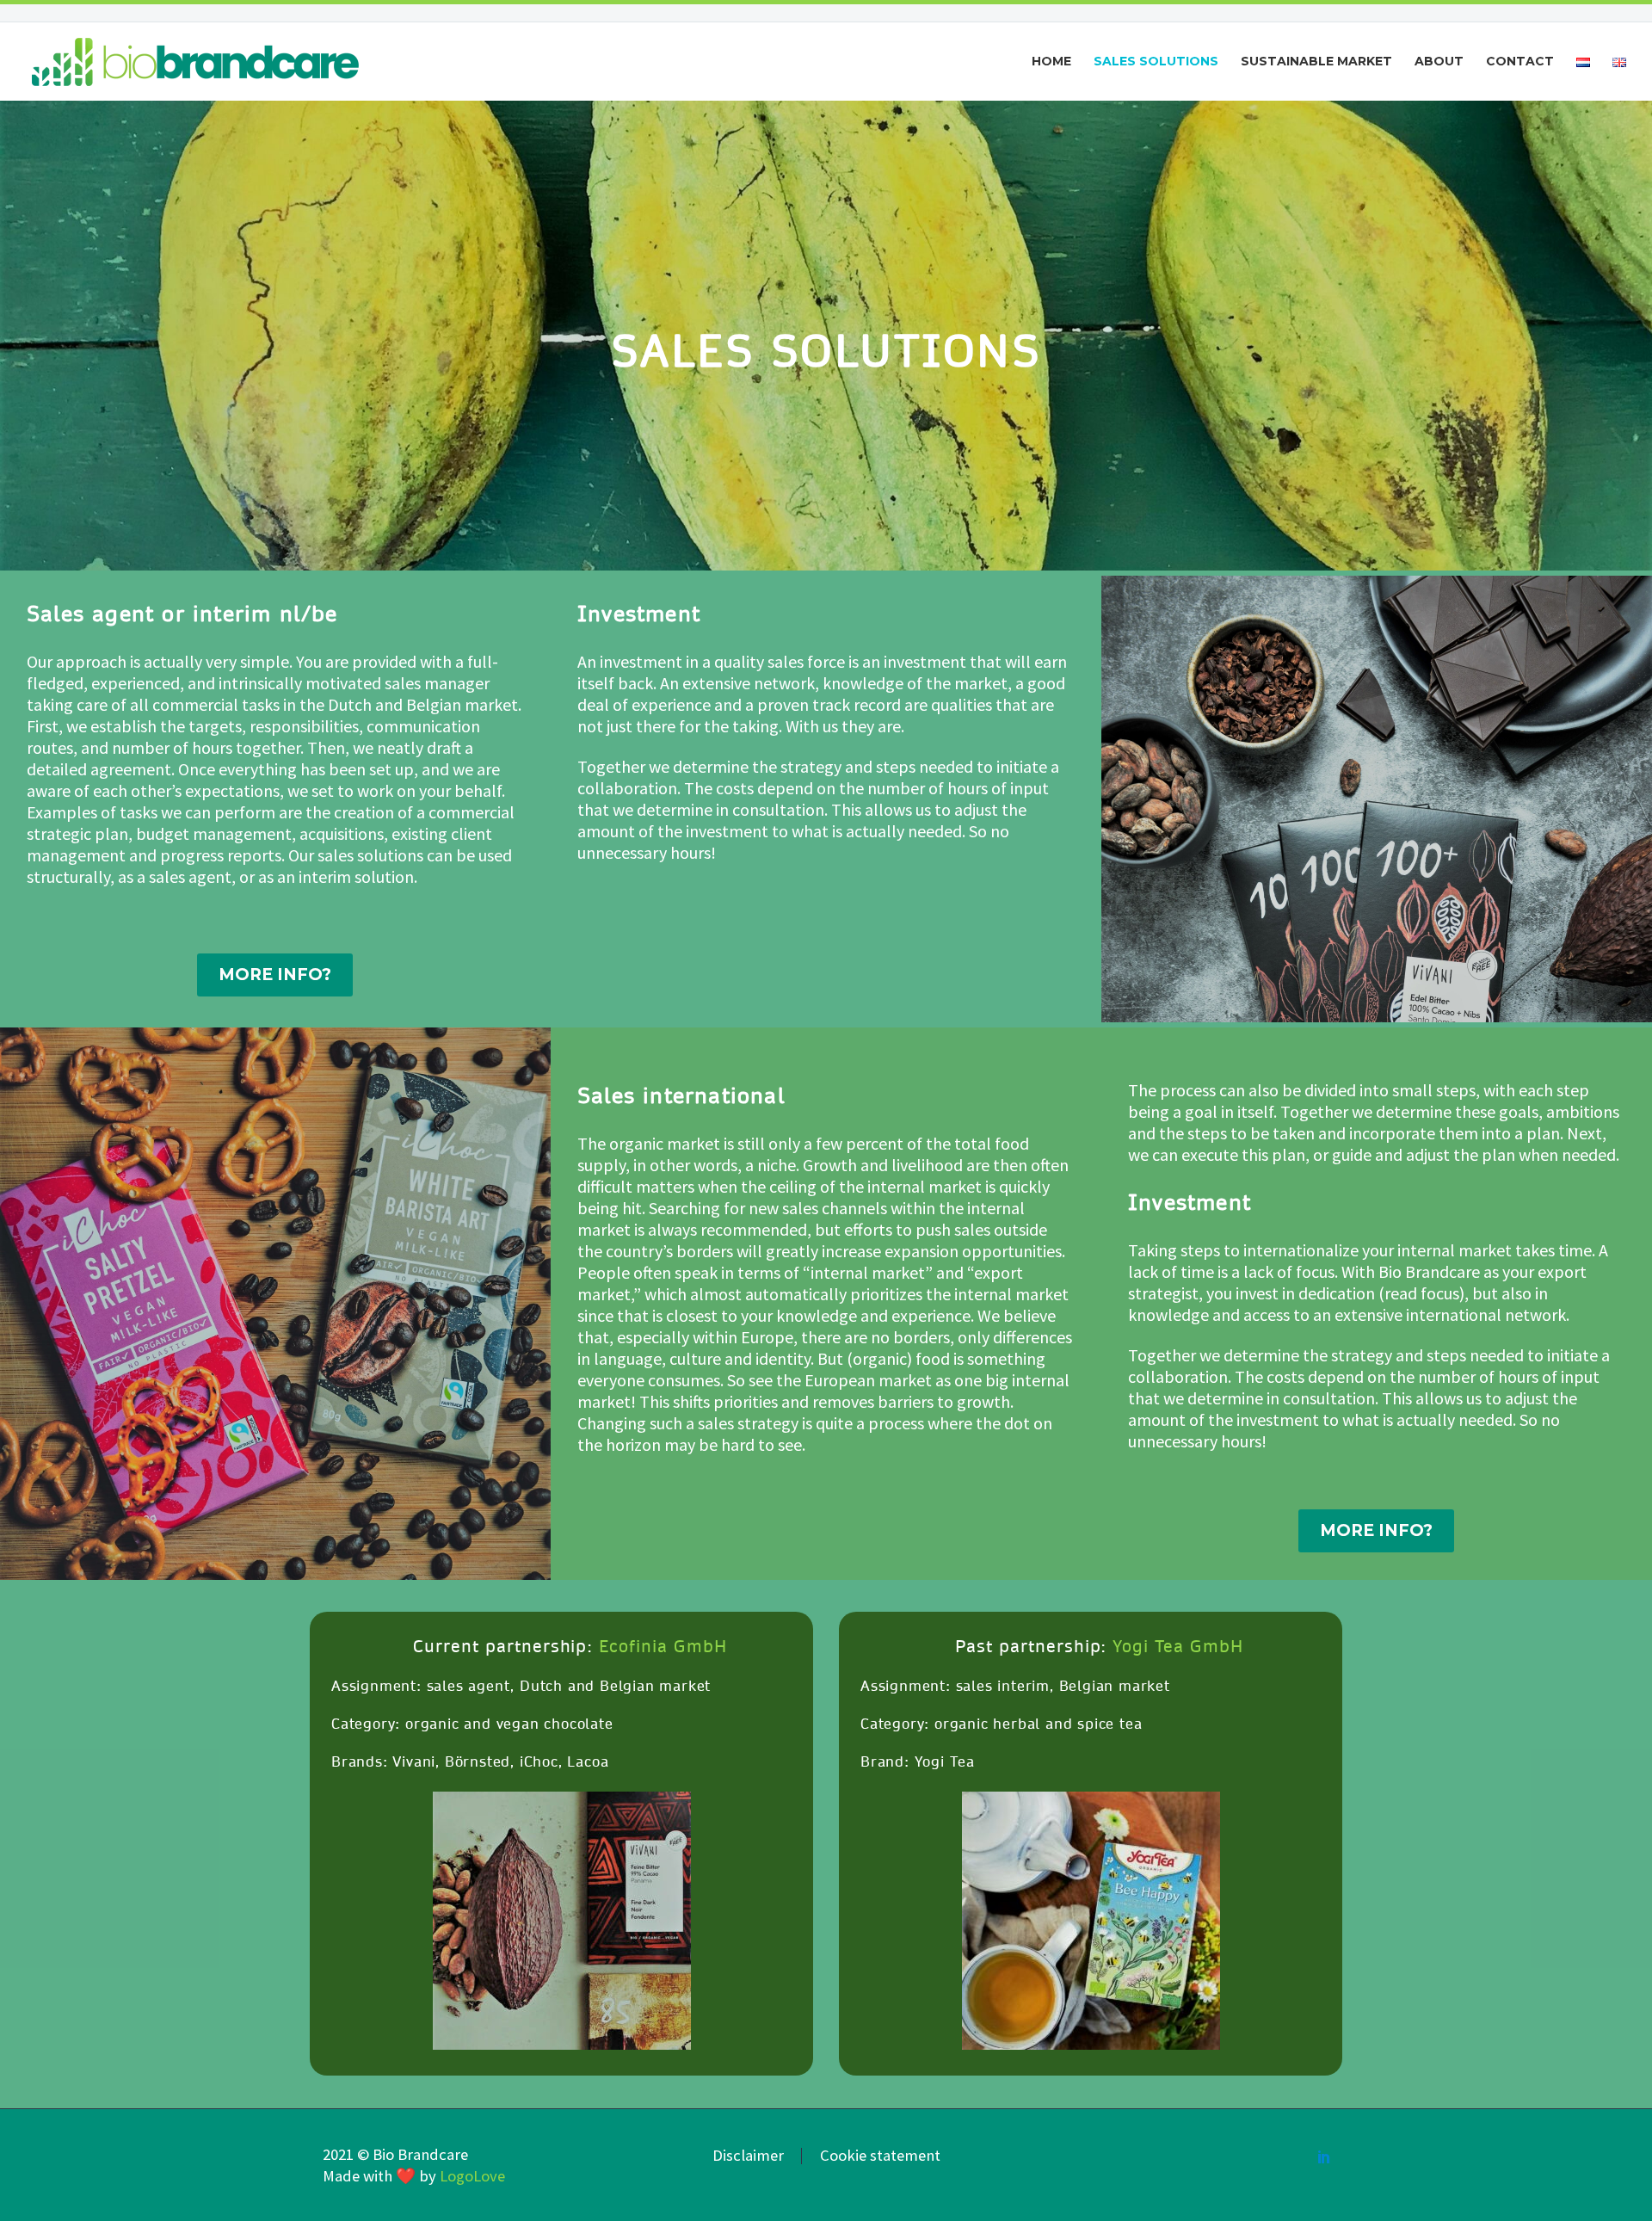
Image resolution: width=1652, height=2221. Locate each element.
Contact (1520, 61)
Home (1051, 61)
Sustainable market (1316, 61)
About (1439, 61)
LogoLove (472, 2176)
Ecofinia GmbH (663, 1646)
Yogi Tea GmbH (1177, 1646)
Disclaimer (748, 2156)
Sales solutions (1156, 61)
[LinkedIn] (1324, 2156)
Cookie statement (880, 2156)
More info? (275, 975)
